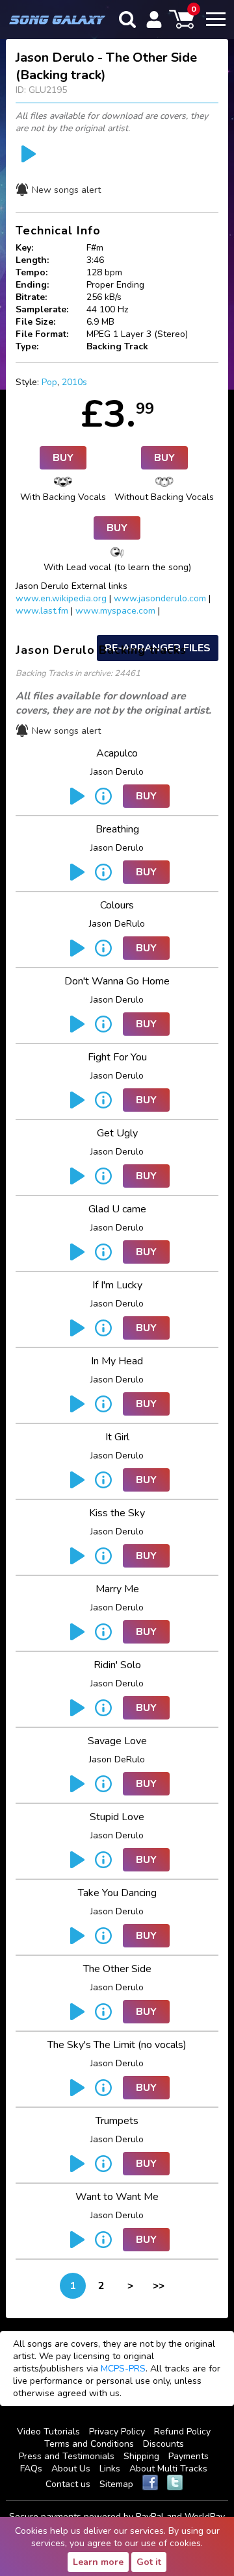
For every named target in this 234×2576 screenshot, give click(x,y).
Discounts (163, 2444)
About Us (71, 2469)
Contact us (68, 2484)
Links (110, 2469)
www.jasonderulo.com (160, 598)
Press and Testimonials (67, 2456)
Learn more (98, 2562)
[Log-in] (154, 19)
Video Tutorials (48, 2432)
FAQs (31, 2469)
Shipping (141, 2456)
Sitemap (116, 2484)
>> (159, 2286)
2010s (74, 382)
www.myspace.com (115, 611)
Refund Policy (182, 2432)
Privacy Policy (117, 2432)
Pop (49, 382)
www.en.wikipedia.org (61, 598)
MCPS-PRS (123, 2369)
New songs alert (66, 190)
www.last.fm (42, 611)
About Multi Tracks (168, 2469)
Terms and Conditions (89, 2444)
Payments (188, 2456)
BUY (63, 458)
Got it (149, 2562)
